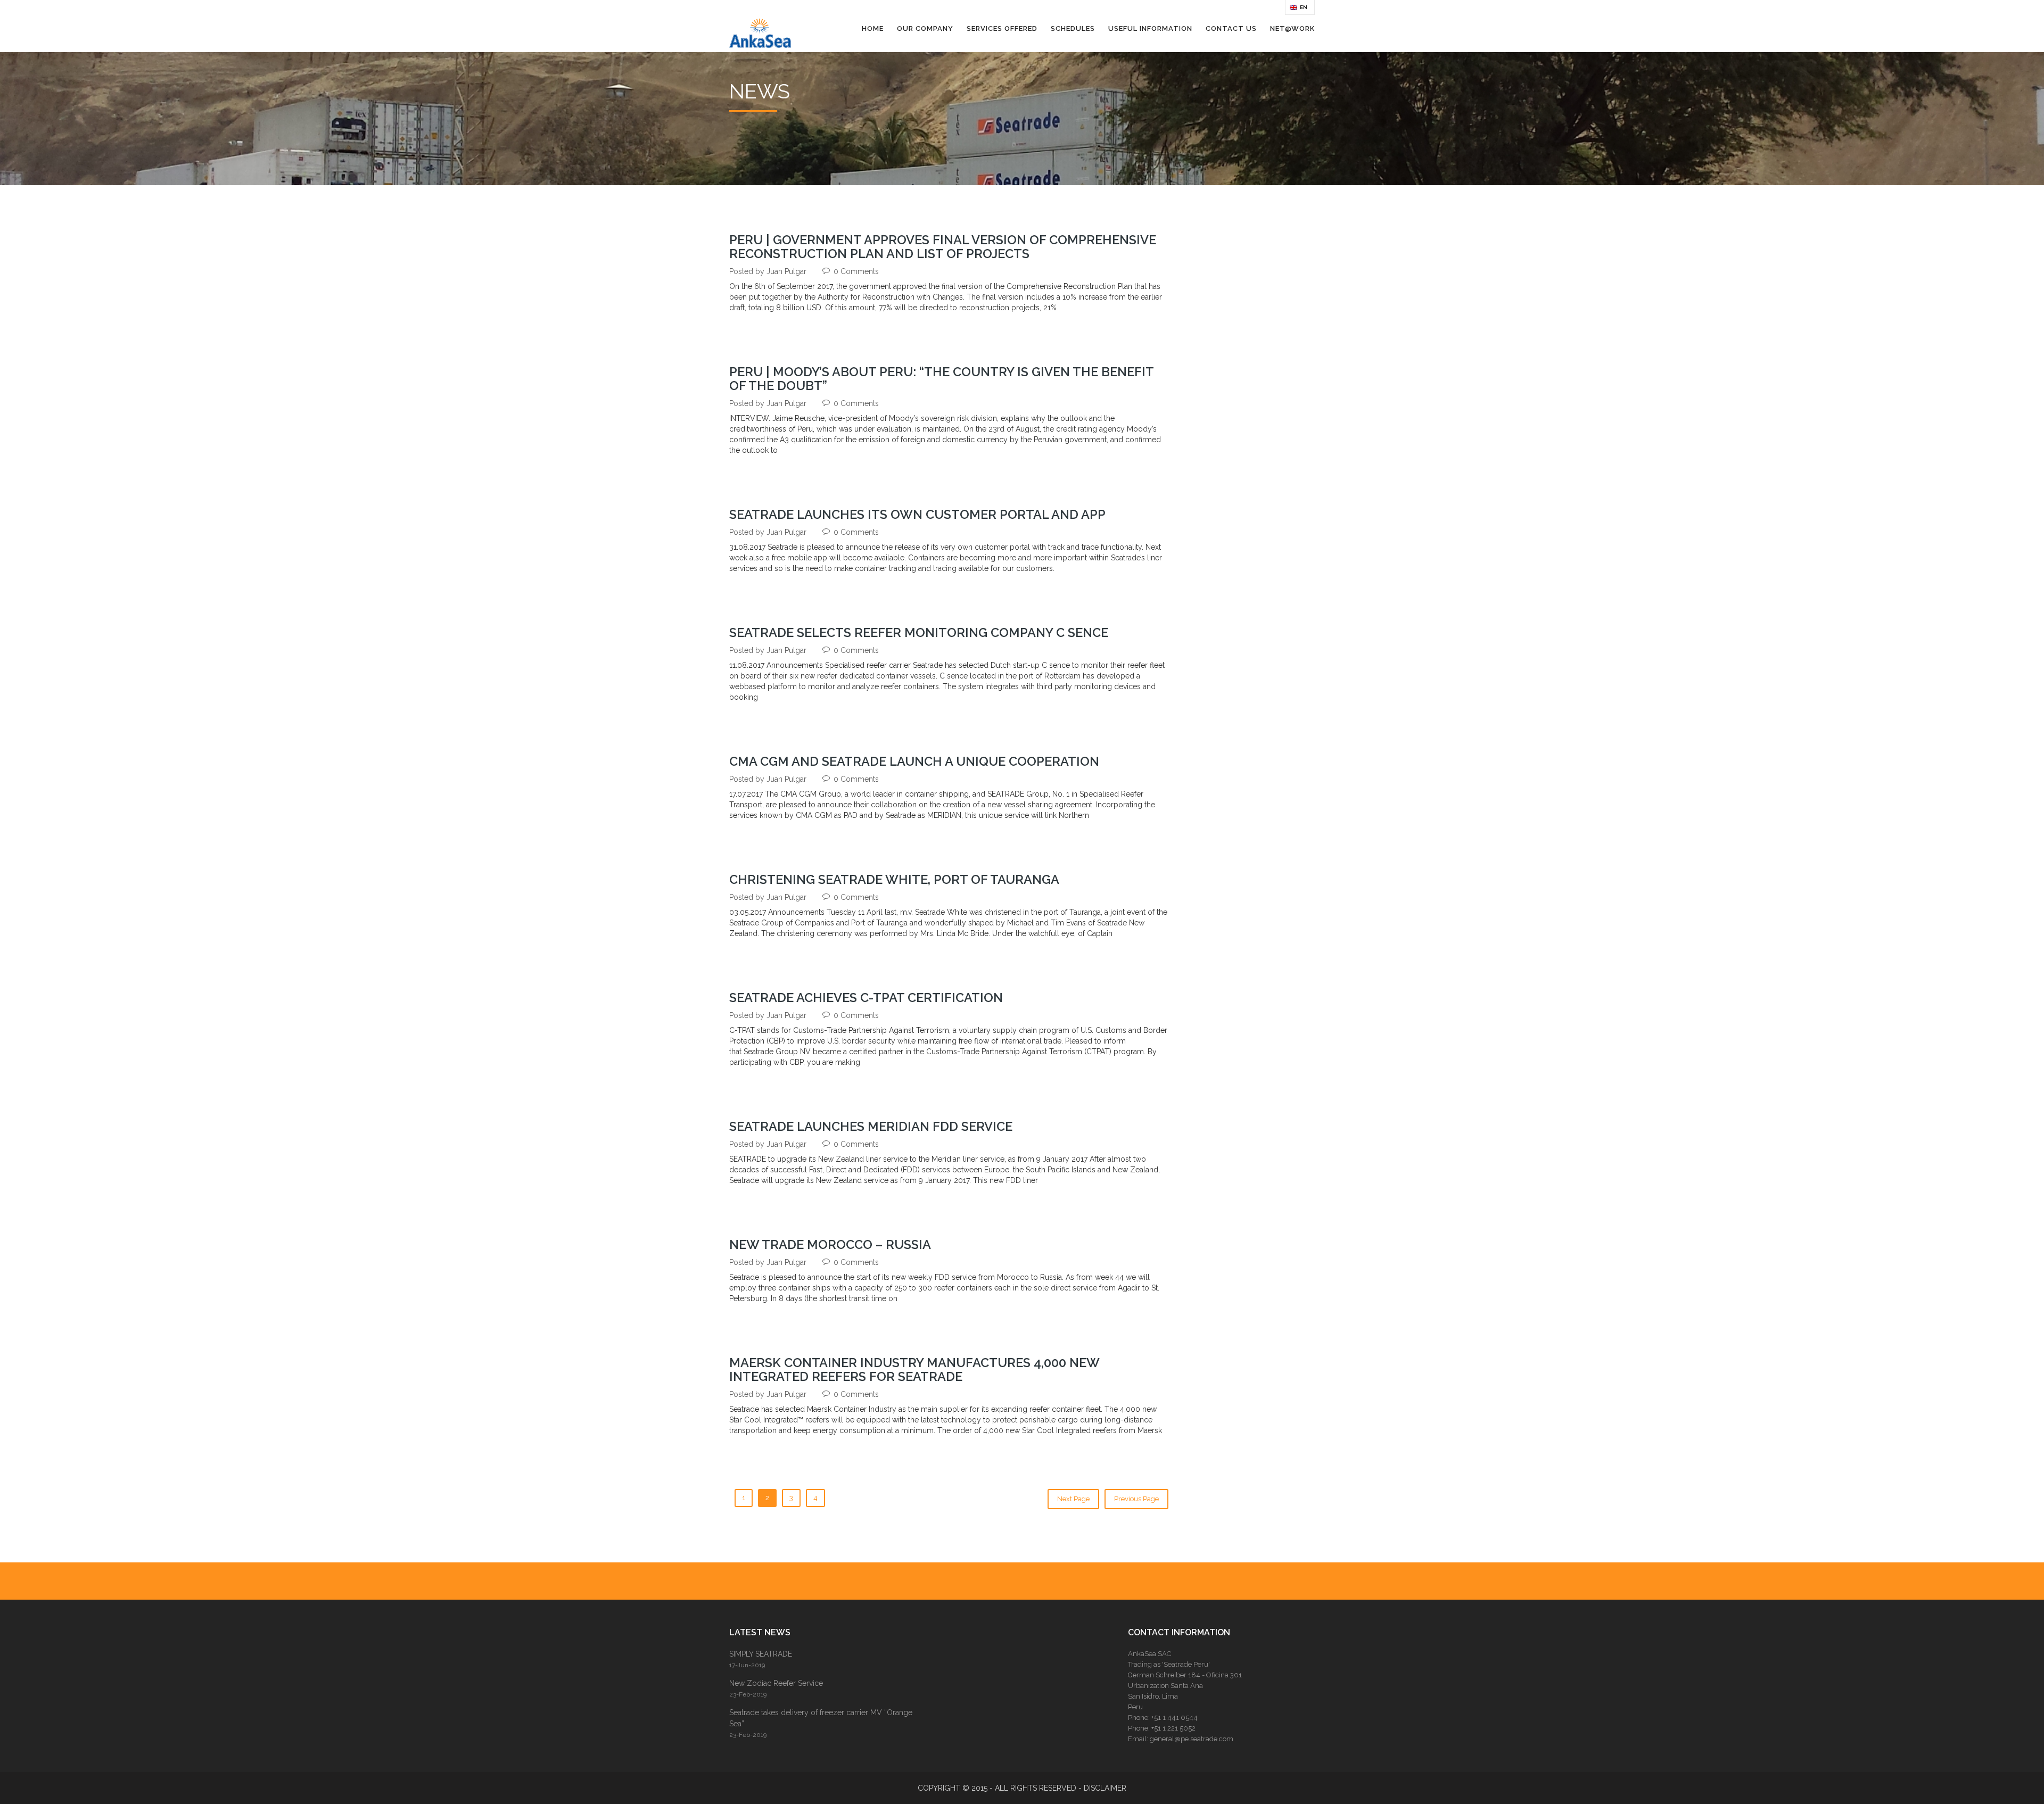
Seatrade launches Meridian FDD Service (871, 1127)
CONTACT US (1231, 28)
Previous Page (1136, 1499)
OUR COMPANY (925, 28)
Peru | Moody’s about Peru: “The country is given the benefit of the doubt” (941, 379)
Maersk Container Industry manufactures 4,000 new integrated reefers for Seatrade (914, 1370)
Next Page (1073, 1499)
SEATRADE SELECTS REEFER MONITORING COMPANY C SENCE (919, 633)
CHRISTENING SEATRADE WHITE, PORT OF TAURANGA (894, 880)
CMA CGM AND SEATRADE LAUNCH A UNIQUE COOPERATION (914, 762)
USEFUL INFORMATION (1150, 28)
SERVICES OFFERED (1002, 28)
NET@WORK (1292, 28)
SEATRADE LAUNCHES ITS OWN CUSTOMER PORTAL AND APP (917, 515)
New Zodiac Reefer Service (776, 1683)
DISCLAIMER (1105, 1788)
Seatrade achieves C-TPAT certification (866, 998)
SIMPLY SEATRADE (761, 1654)
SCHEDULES (1073, 28)
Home (873, 28)
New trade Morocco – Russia (830, 1245)
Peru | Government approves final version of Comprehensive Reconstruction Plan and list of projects (943, 247)
